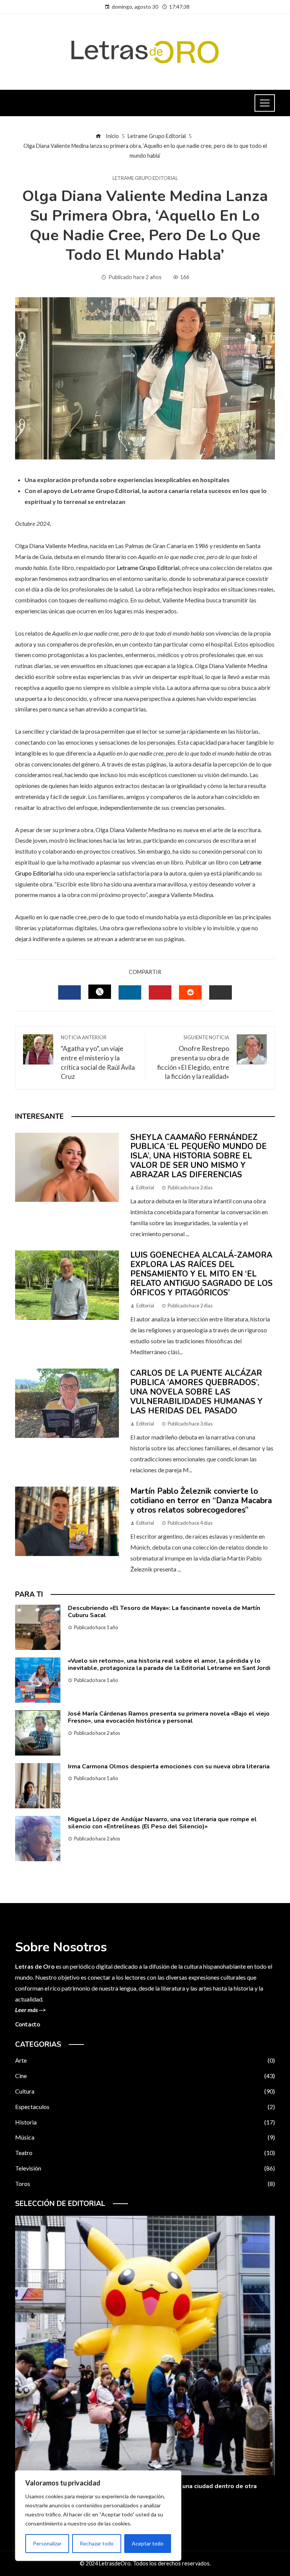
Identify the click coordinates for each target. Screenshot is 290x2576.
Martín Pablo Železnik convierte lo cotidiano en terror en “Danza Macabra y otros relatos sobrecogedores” (201, 1501)
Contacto (28, 2025)
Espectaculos (145, 2107)
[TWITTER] (100, 992)
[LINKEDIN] (130, 992)
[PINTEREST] (160, 992)
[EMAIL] (221, 992)
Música (145, 2137)
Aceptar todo (148, 2543)
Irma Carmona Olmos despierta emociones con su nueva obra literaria (169, 1766)
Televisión (145, 2168)
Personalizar (47, 2543)
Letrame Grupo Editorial (145, 178)
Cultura (145, 2091)
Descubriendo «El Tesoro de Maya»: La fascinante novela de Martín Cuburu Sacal (164, 1612)
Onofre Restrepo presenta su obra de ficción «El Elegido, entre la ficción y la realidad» (193, 1057)
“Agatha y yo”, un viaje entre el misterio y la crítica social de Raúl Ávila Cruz (98, 1057)
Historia (145, 2122)
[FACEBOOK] (69, 992)
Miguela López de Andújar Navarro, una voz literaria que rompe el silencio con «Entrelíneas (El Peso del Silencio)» (162, 1823)
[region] (98, 2516)
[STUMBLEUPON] (190, 992)
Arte (145, 2060)
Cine (145, 2076)
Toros (145, 2184)
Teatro (145, 2153)
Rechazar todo (97, 2543)
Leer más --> (31, 2010)
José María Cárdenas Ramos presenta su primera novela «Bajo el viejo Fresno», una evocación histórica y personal (169, 1717)
